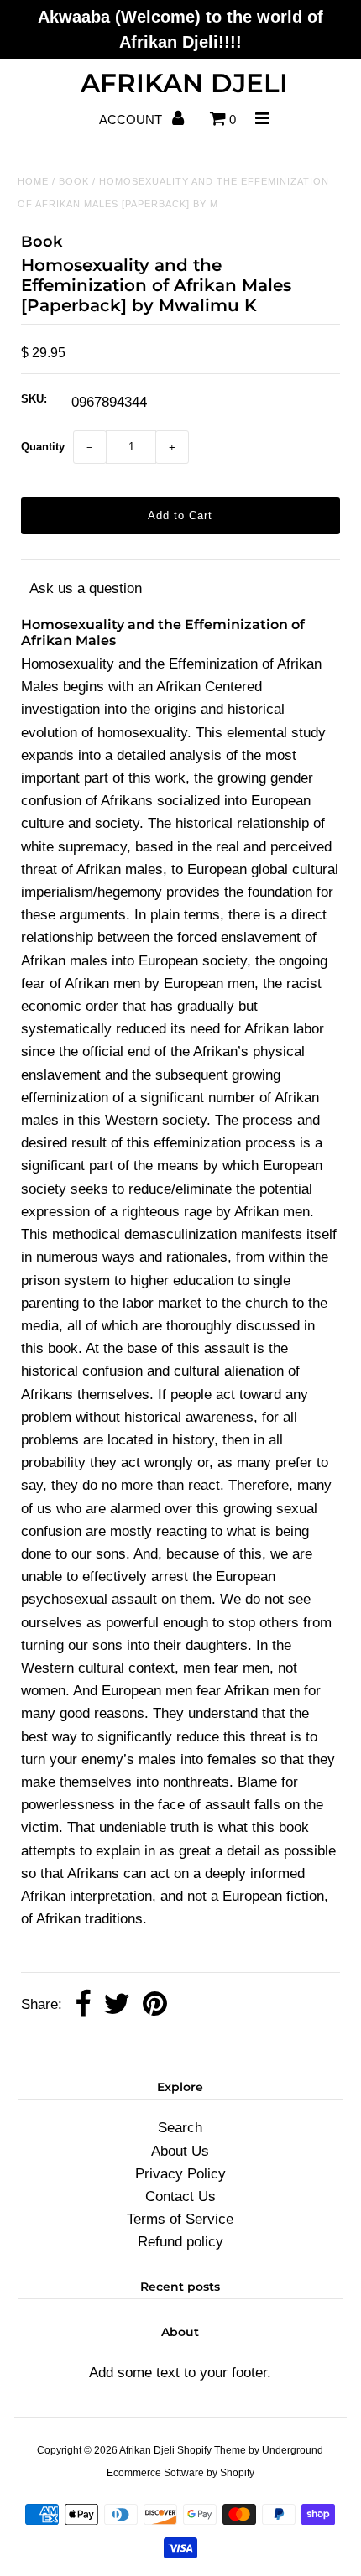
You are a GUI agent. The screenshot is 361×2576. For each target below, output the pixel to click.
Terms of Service (180, 2219)
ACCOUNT (132, 120)
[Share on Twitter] (117, 2005)
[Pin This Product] (155, 2005)
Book (74, 181)
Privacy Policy (180, 2174)
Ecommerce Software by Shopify (180, 2473)
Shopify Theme (212, 2450)
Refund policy (180, 2242)
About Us (180, 2151)
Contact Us (180, 2196)
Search (180, 2128)
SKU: (34, 399)
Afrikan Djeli (184, 83)
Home (33, 181)
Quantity (43, 447)
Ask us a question (86, 588)
